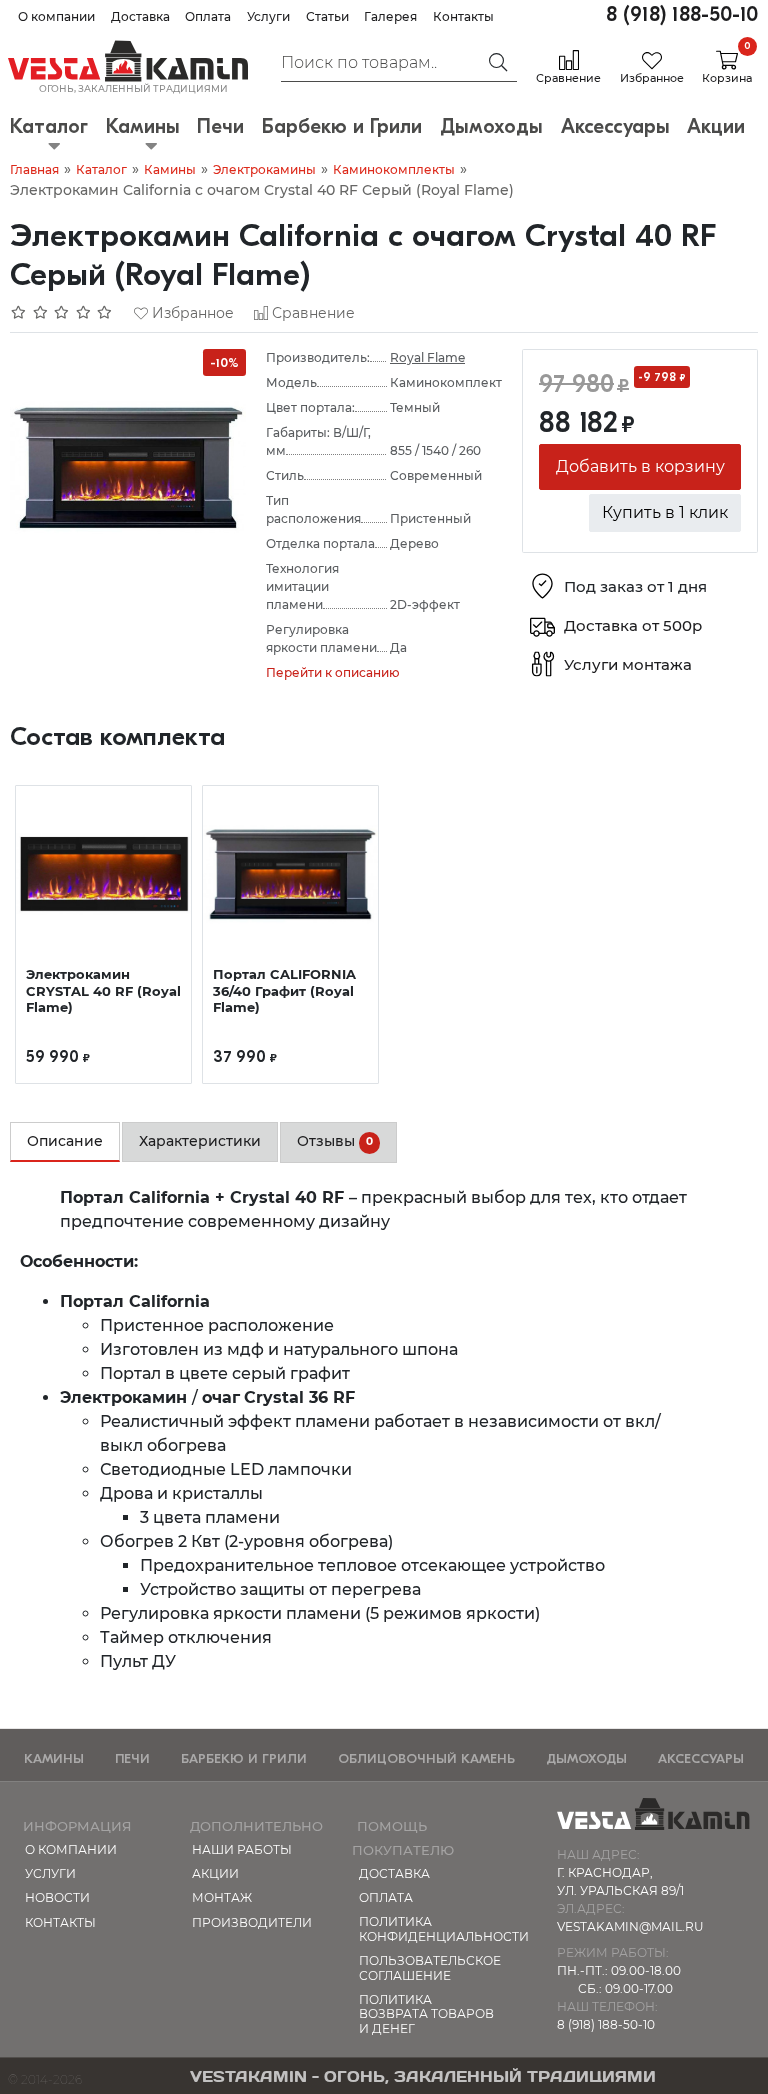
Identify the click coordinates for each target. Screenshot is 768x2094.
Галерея (390, 16)
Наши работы (242, 1849)
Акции (215, 1873)
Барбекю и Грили (244, 1758)
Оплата (208, 16)
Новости (57, 1897)
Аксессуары (701, 1758)
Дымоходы (586, 1758)
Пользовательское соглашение (430, 1967)
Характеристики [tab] (200, 1141)
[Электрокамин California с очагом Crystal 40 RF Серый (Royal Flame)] (128, 465)
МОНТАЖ (222, 1897)
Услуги (268, 16)
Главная (34, 169)
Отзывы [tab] (335, 1141)
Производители (252, 1922)
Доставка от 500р (633, 625)
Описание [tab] (65, 1141)
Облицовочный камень (426, 1758)
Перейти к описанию (333, 672)
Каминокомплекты (394, 169)
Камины (170, 169)
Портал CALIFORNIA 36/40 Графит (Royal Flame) (284, 990)
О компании (56, 16)
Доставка (140, 16)
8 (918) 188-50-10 (682, 14)
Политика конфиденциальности (432, 1928)
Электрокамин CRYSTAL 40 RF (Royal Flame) (103, 990)
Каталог (101, 169)
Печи (132, 1758)
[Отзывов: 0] (62, 313)
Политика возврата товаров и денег (426, 2014)
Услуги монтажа (628, 664)
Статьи (327, 16)
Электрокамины (264, 169)
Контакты (463, 16)
